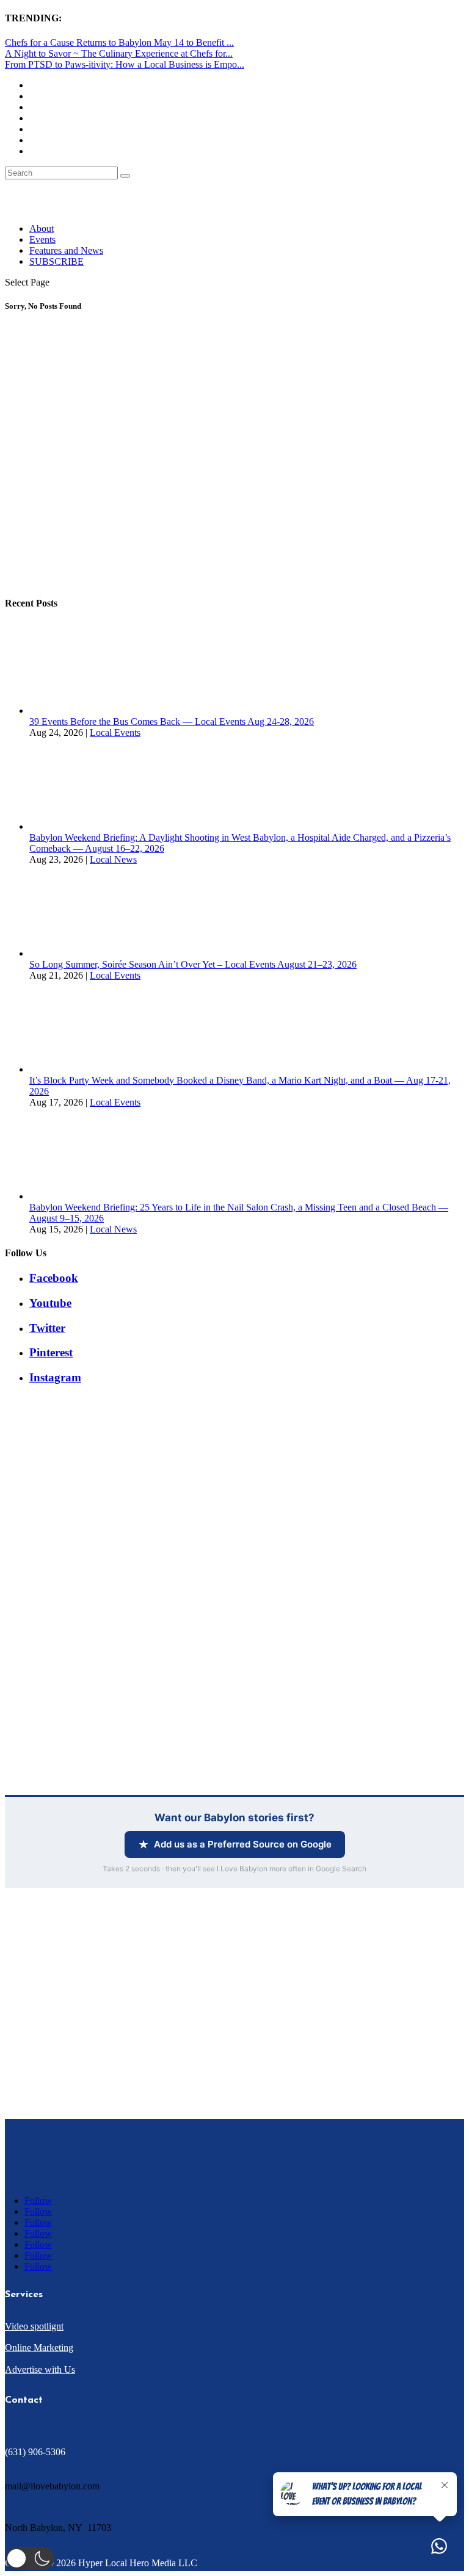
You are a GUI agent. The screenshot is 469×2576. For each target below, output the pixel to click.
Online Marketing (39, 2348)
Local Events (115, 732)
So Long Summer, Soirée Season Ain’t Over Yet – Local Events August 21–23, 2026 (193, 964)
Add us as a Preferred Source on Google (243, 1844)
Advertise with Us (40, 2369)
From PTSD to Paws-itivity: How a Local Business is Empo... (125, 64)
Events (42, 239)
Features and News (66, 250)
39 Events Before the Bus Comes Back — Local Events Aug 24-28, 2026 (172, 721)
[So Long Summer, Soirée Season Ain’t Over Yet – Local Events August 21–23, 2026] (75, 953)
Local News (113, 859)
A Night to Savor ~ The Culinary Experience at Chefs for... (119, 53)
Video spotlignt (34, 2326)
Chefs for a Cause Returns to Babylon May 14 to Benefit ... (119, 42)
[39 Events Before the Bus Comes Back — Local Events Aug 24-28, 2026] (75, 711)
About (42, 228)
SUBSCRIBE (56, 261)
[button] (30, 2558)
